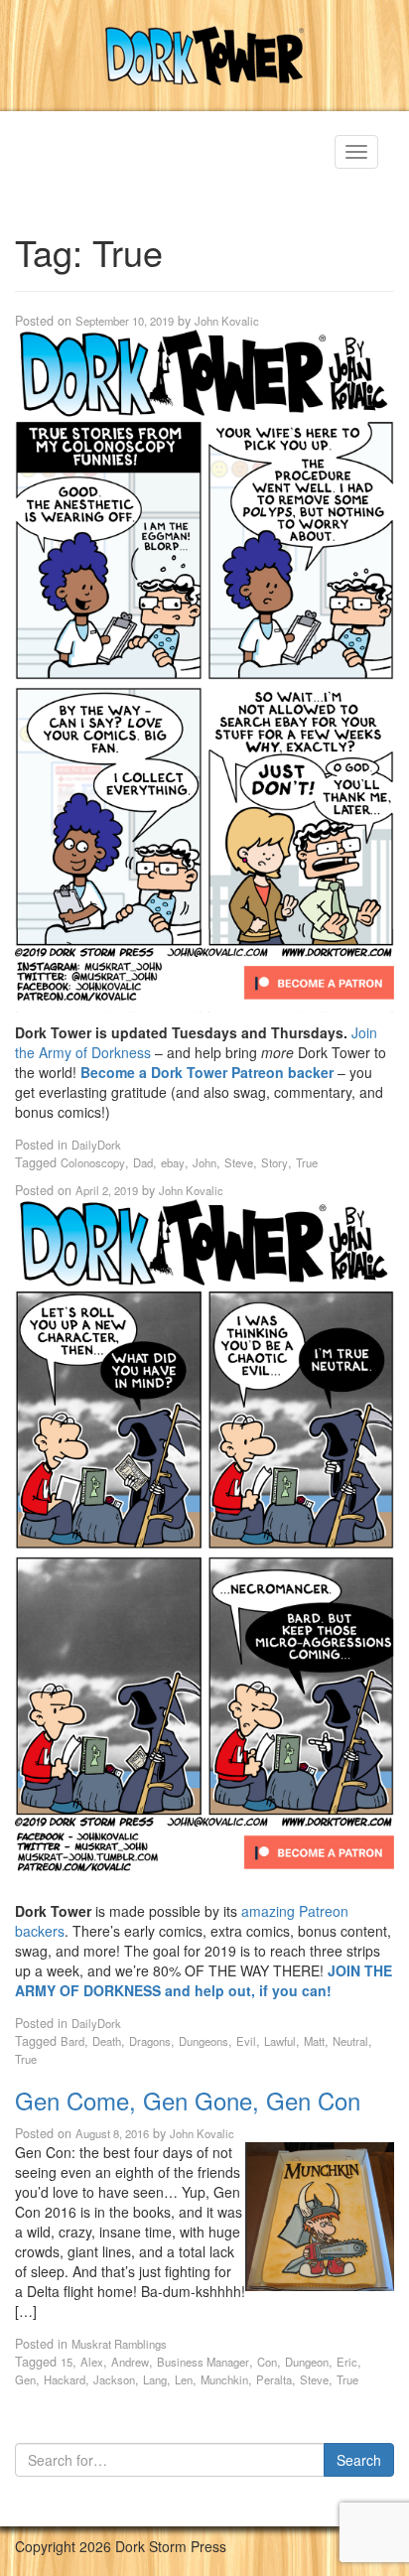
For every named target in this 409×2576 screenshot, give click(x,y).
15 (67, 2362)
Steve (239, 1162)
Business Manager (203, 2362)
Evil (246, 2041)
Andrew (130, 2362)
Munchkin (224, 2379)
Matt (314, 2041)
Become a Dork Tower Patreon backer (207, 1072)
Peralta (274, 2379)
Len (184, 2379)
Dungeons (204, 2041)
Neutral (350, 2041)
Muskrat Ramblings (119, 2344)
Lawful (280, 2041)
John (204, 1162)
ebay (173, 1162)
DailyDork (96, 1145)
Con (267, 2362)
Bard (72, 2041)
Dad (143, 1162)
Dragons (150, 2041)
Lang (155, 2379)
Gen (25, 2379)
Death (107, 2041)
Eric (347, 2362)
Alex (92, 2362)
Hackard (65, 2379)
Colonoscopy (93, 1162)
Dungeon (307, 2362)
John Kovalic (227, 321)
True (307, 1162)
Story (274, 1162)
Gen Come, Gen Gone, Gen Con (188, 2100)
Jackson (114, 2379)
